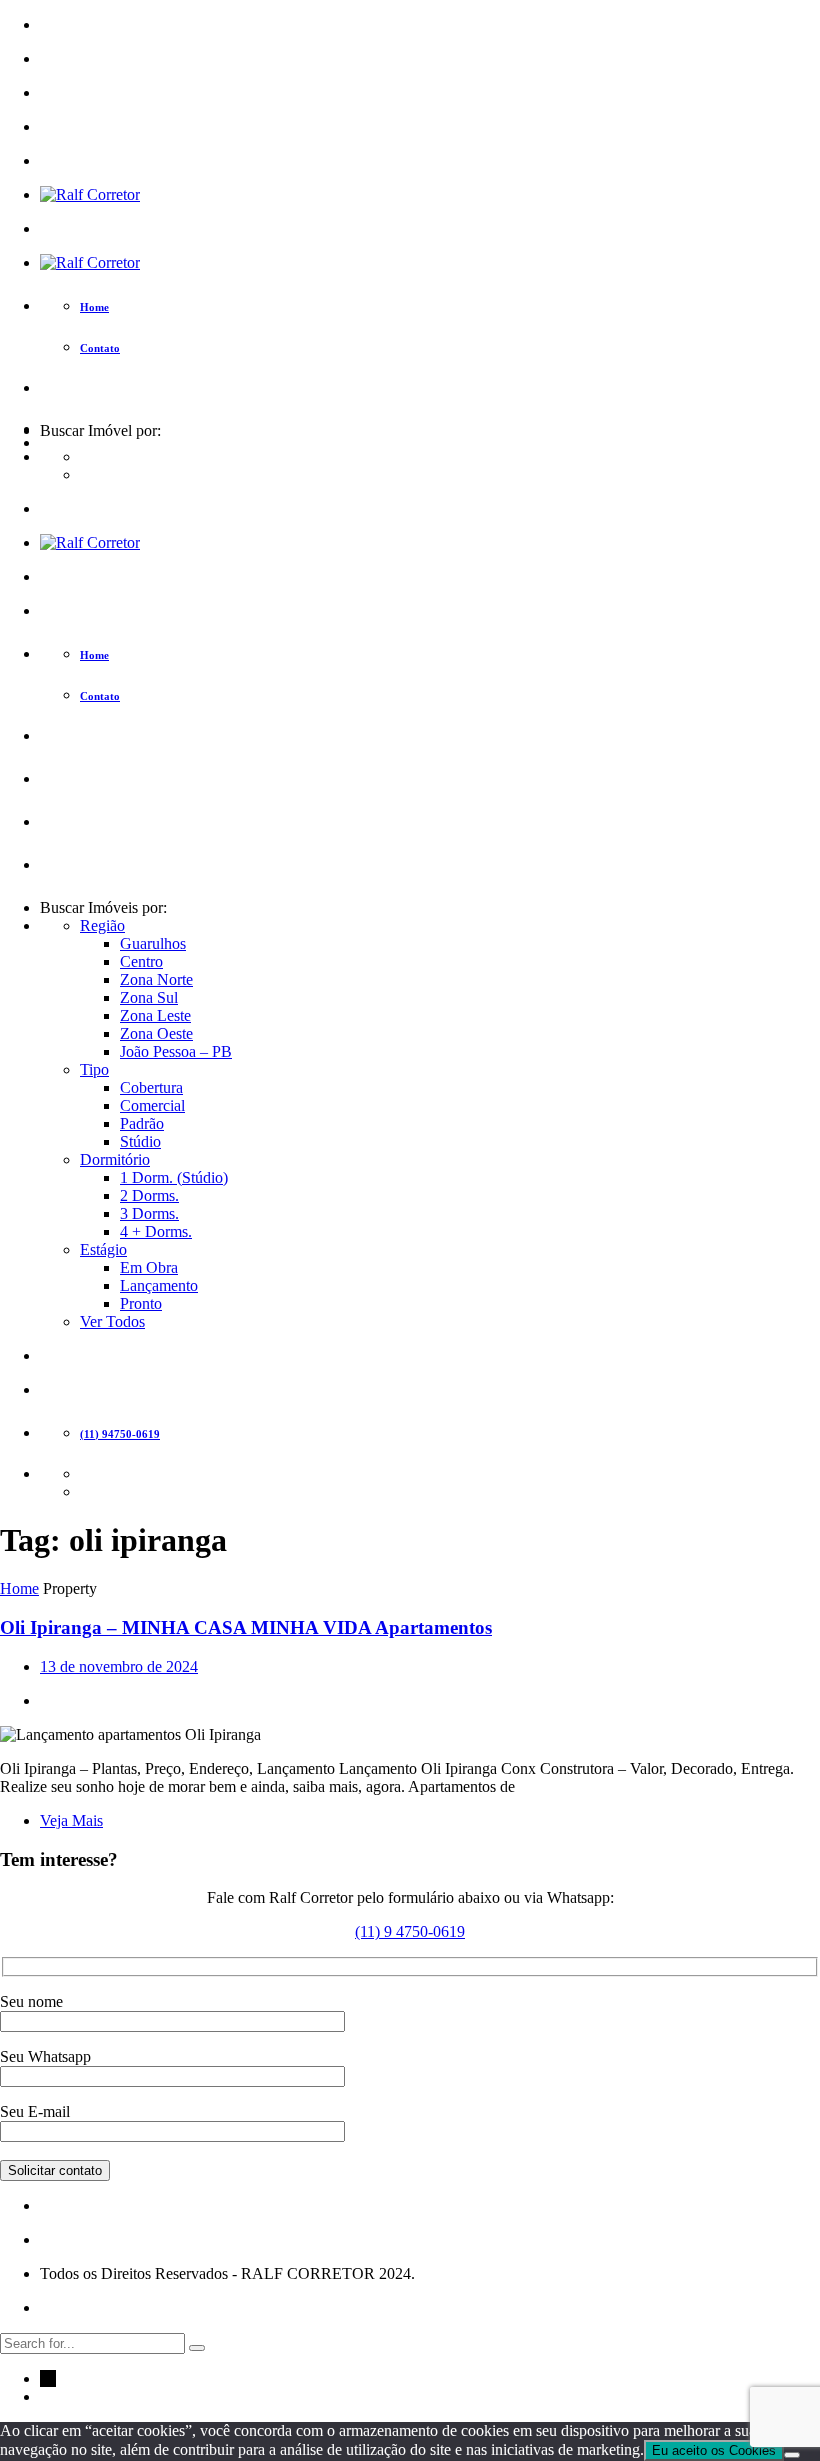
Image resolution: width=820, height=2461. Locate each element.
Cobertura (151, 1087)
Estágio (103, 1249)
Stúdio (140, 1141)
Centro (141, 961)
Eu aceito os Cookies (714, 2450)
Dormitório (115, 1159)
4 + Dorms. (156, 1231)
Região (102, 925)
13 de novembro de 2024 (119, 1666)
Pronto (141, 1303)
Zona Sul (149, 997)
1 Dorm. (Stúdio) (174, 1177)
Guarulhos (153, 943)
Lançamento (159, 1285)
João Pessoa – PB (176, 1051)
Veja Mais (71, 1820)
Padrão (142, 1123)
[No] (792, 2455)
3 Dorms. (149, 1213)
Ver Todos (112, 1321)
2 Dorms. (149, 1195)
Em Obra (149, 1267)
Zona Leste (155, 1015)
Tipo (94, 1069)
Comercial (152, 1105)
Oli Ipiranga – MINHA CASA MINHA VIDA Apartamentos (246, 1627)
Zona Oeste (156, 1033)
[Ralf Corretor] (90, 194)
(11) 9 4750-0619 (410, 1931)
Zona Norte (156, 979)
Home (19, 1588)
